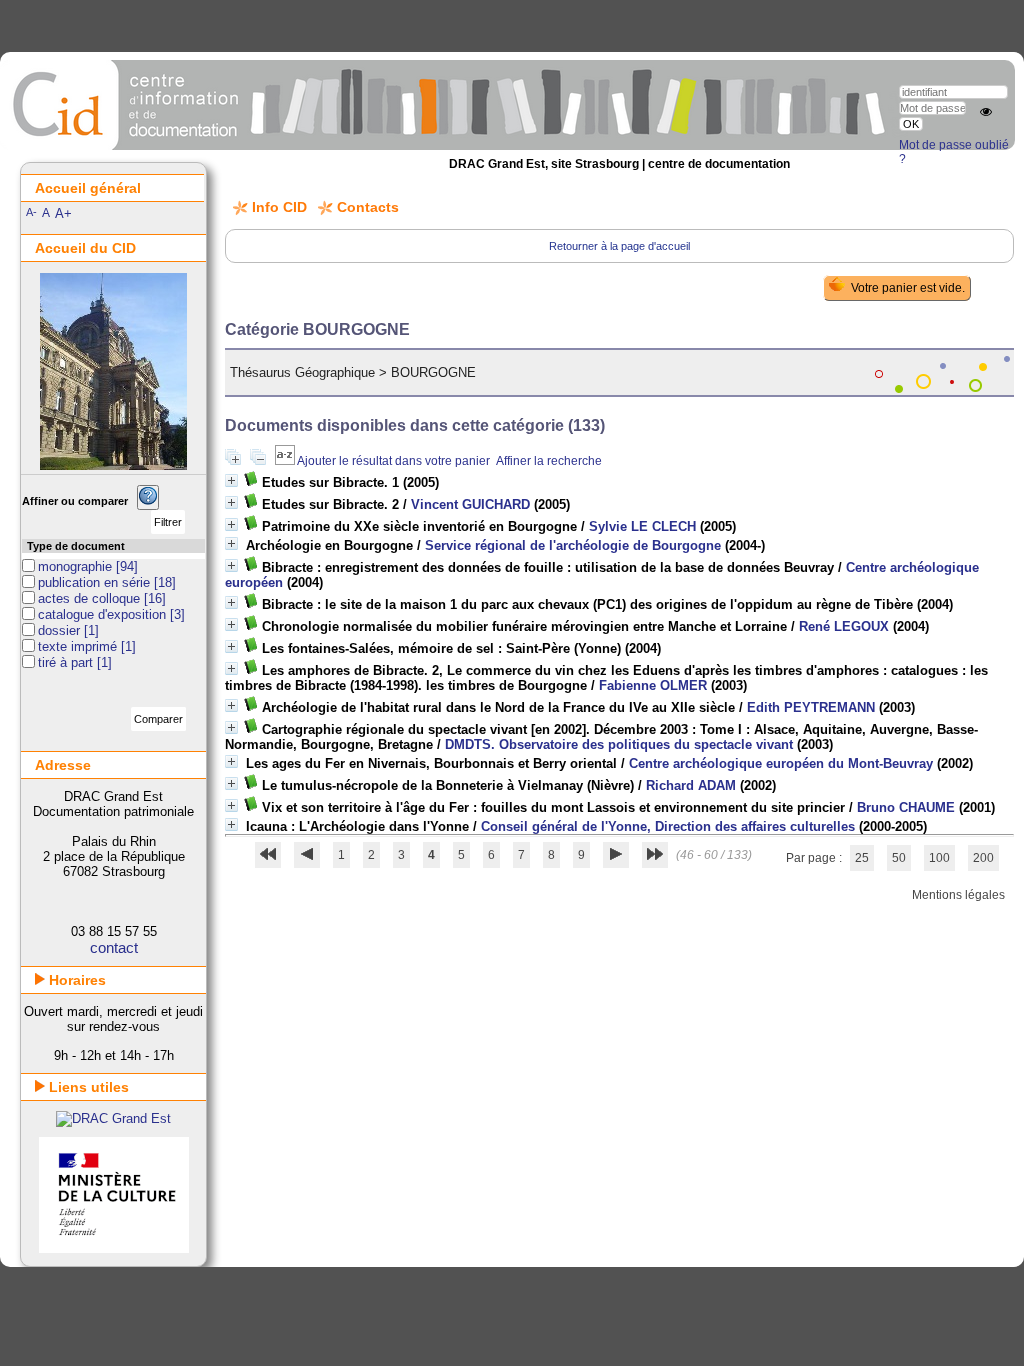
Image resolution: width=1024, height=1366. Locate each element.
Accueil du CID (85, 248)
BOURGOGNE (433, 372)
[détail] (231, 480)
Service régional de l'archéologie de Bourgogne (573, 545)
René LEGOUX (844, 626)
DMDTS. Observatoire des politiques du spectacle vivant (619, 744)
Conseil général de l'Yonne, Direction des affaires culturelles (668, 826)
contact (114, 947)
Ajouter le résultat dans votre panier (393, 461)
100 (939, 858)
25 (862, 858)
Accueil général (88, 188)
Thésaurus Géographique (302, 372)
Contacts (368, 207)
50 (899, 858)
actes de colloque (91, 598)
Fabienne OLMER (653, 685)
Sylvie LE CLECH (642, 526)
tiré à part (67, 662)
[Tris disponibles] (286, 461)
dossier (61, 630)
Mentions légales (958, 895)
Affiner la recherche (549, 461)
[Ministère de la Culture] (114, 1248)
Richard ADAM (691, 785)
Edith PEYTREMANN (811, 707)
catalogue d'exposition (104, 614)
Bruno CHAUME (906, 807)
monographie (77, 566)
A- (31, 212)
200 (983, 858)
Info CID (279, 207)
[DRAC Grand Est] (113, 1118)
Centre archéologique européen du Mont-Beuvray (781, 763)
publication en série (96, 582)
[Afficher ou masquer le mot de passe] (986, 112)
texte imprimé (79, 646)
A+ (63, 213)
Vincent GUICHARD (470, 504)
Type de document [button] (76, 546)
